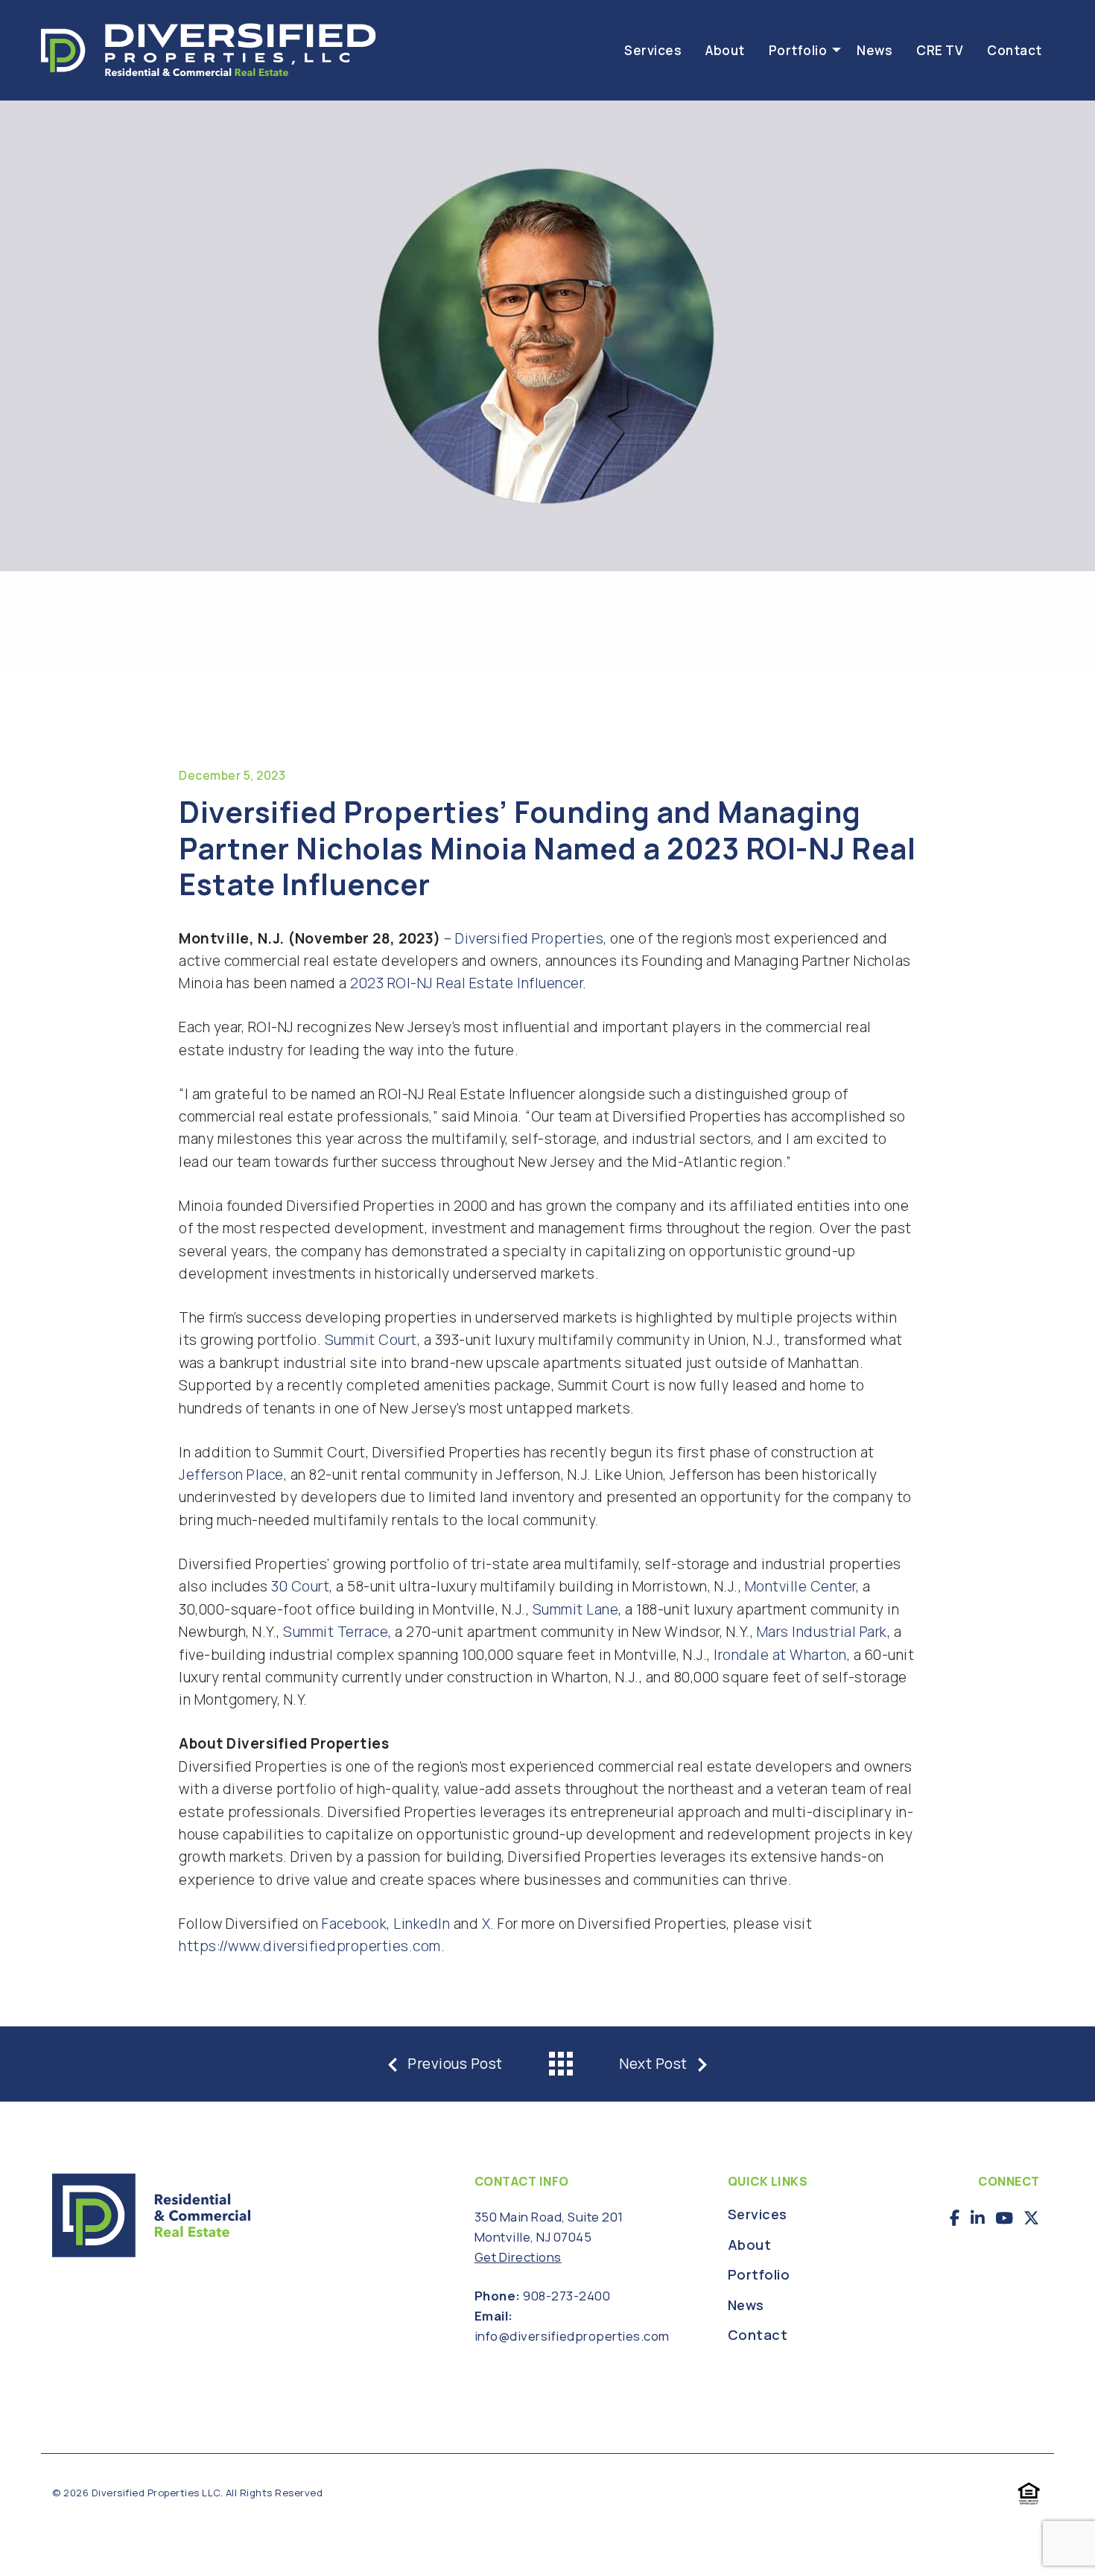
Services (653, 50)
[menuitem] (653, 50)
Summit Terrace (336, 1632)
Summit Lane (576, 1609)
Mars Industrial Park (822, 1632)
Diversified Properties (529, 938)
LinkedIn (422, 1924)
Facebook (354, 1924)
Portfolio (798, 50)
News (875, 50)
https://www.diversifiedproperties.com (310, 1946)
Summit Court (371, 1340)
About (725, 50)
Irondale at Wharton (780, 1655)
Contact (1015, 50)
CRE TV (940, 50)
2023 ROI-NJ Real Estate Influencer (466, 983)
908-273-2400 (566, 2296)
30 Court (300, 1586)
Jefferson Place (231, 1475)
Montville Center (800, 1586)
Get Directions (518, 2257)
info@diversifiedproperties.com (572, 2336)
